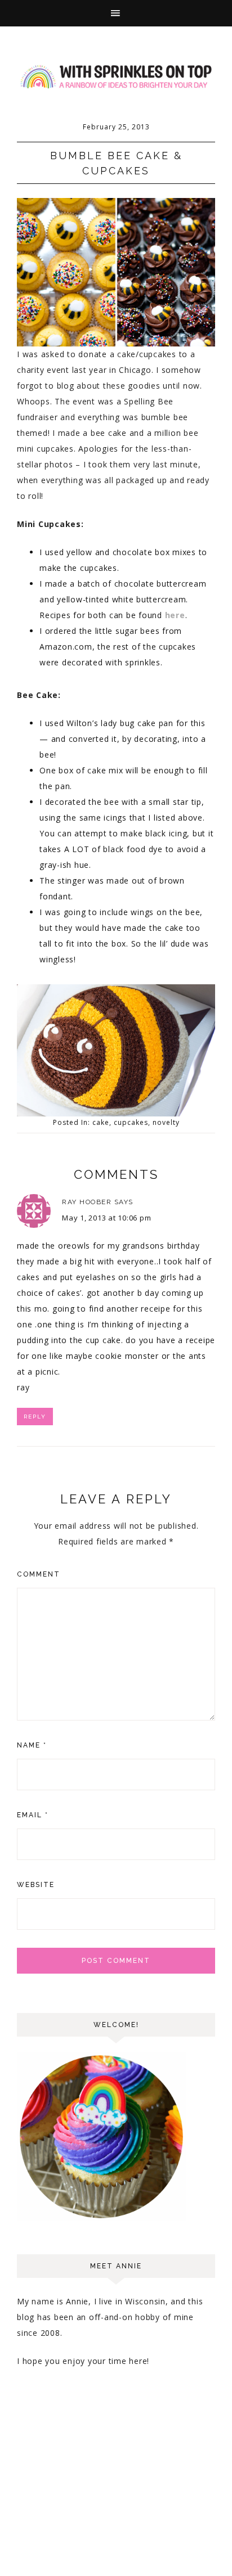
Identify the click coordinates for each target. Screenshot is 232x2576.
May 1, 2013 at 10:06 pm (106, 1218)
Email (33, 1815)
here (175, 615)
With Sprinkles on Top (116, 77)
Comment (39, 1574)
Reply (35, 1417)
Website (36, 1885)
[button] (116, 13)
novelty (166, 1122)
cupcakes (131, 1122)
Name (32, 1745)
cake (101, 1122)
